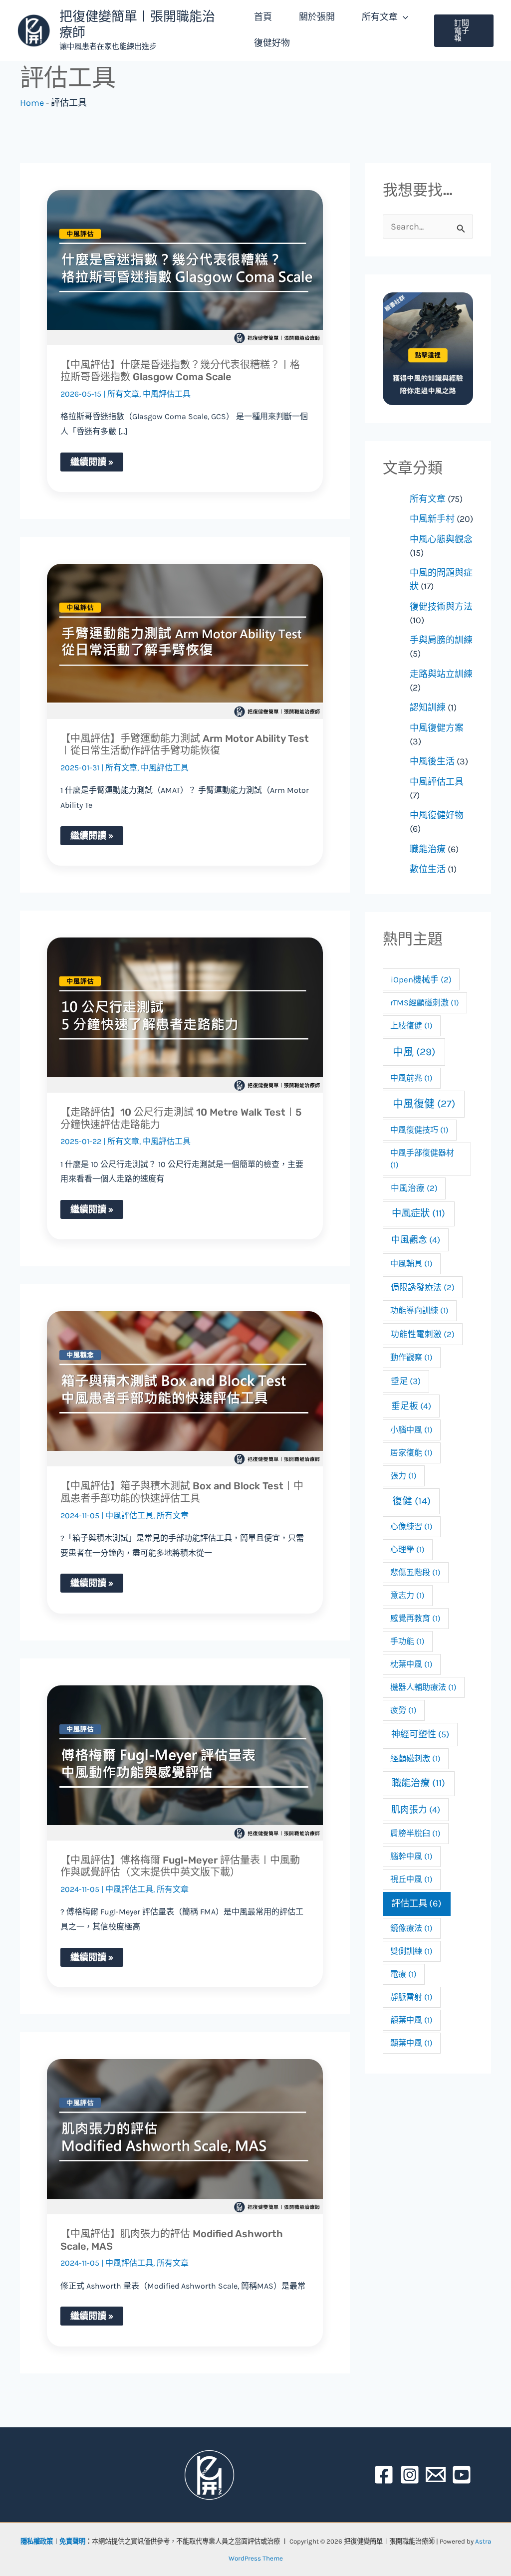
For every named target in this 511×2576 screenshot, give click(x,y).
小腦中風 (411, 1430)
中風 (414, 1052)
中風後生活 (432, 761)
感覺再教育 (415, 1618)
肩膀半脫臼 (415, 1833)
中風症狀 (418, 1213)
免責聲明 (72, 2541)
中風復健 (424, 1104)
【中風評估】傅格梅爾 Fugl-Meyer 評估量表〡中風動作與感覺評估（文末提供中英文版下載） (180, 1866)
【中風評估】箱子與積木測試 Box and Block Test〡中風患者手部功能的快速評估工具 (182, 1492)
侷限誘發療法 (423, 1288)
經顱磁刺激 (415, 1758)
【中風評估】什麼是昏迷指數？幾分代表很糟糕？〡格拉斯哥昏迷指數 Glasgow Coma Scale (180, 371)
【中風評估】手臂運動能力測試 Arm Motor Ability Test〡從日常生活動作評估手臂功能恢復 (185, 745)
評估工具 (416, 1903)
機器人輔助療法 (423, 1687)
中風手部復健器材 (422, 1159)
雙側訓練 (411, 1951)
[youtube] (462, 2475)
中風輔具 (411, 1264)
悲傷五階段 (415, 1572)
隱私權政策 (37, 2541)
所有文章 (123, 394)
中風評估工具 (167, 394)
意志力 (407, 1595)
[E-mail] (436, 2475)
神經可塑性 (420, 1734)
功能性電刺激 (423, 1334)
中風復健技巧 (419, 1130)
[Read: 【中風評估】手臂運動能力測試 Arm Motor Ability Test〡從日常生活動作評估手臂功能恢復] (185, 641)
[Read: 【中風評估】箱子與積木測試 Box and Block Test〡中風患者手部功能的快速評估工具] (185, 1389)
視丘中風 (411, 1879)
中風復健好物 (437, 815)
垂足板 (411, 1406)
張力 (403, 1476)
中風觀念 (416, 1240)
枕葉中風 (411, 1664)
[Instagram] (410, 2475)
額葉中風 (411, 2020)
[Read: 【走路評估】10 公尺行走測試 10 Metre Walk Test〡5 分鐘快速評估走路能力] (185, 1015)
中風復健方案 (437, 728)
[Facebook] (384, 2475)
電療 (403, 1974)
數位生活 (428, 869)
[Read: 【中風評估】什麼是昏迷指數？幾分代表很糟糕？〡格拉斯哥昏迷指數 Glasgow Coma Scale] (185, 268)
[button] (403, 17)
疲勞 (403, 1710)
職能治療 (428, 849)
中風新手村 (432, 519)
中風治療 (414, 1188)
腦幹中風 (411, 1856)
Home (32, 103)
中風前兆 (411, 1078)
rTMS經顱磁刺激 (425, 1003)
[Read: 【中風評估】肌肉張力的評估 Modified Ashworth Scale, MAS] (185, 2137)
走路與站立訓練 (441, 674)
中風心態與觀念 (441, 539)
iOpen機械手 (421, 980)
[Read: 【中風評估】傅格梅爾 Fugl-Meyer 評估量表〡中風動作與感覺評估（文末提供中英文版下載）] (185, 1763)
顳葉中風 (411, 2043)
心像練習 (411, 1526)
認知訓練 (428, 707)
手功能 (407, 1641)
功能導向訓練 (419, 1310)
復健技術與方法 (441, 607)
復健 (411, 1501)
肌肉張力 (416, 1810)
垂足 (406, 1381)
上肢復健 (411, 1026)
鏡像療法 (411, 1928)
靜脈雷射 (411, 1997)
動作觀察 (411, 1357)
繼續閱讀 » (92, 460)
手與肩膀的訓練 (441, 640)
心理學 (407, 1549)
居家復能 (411, 1453)
